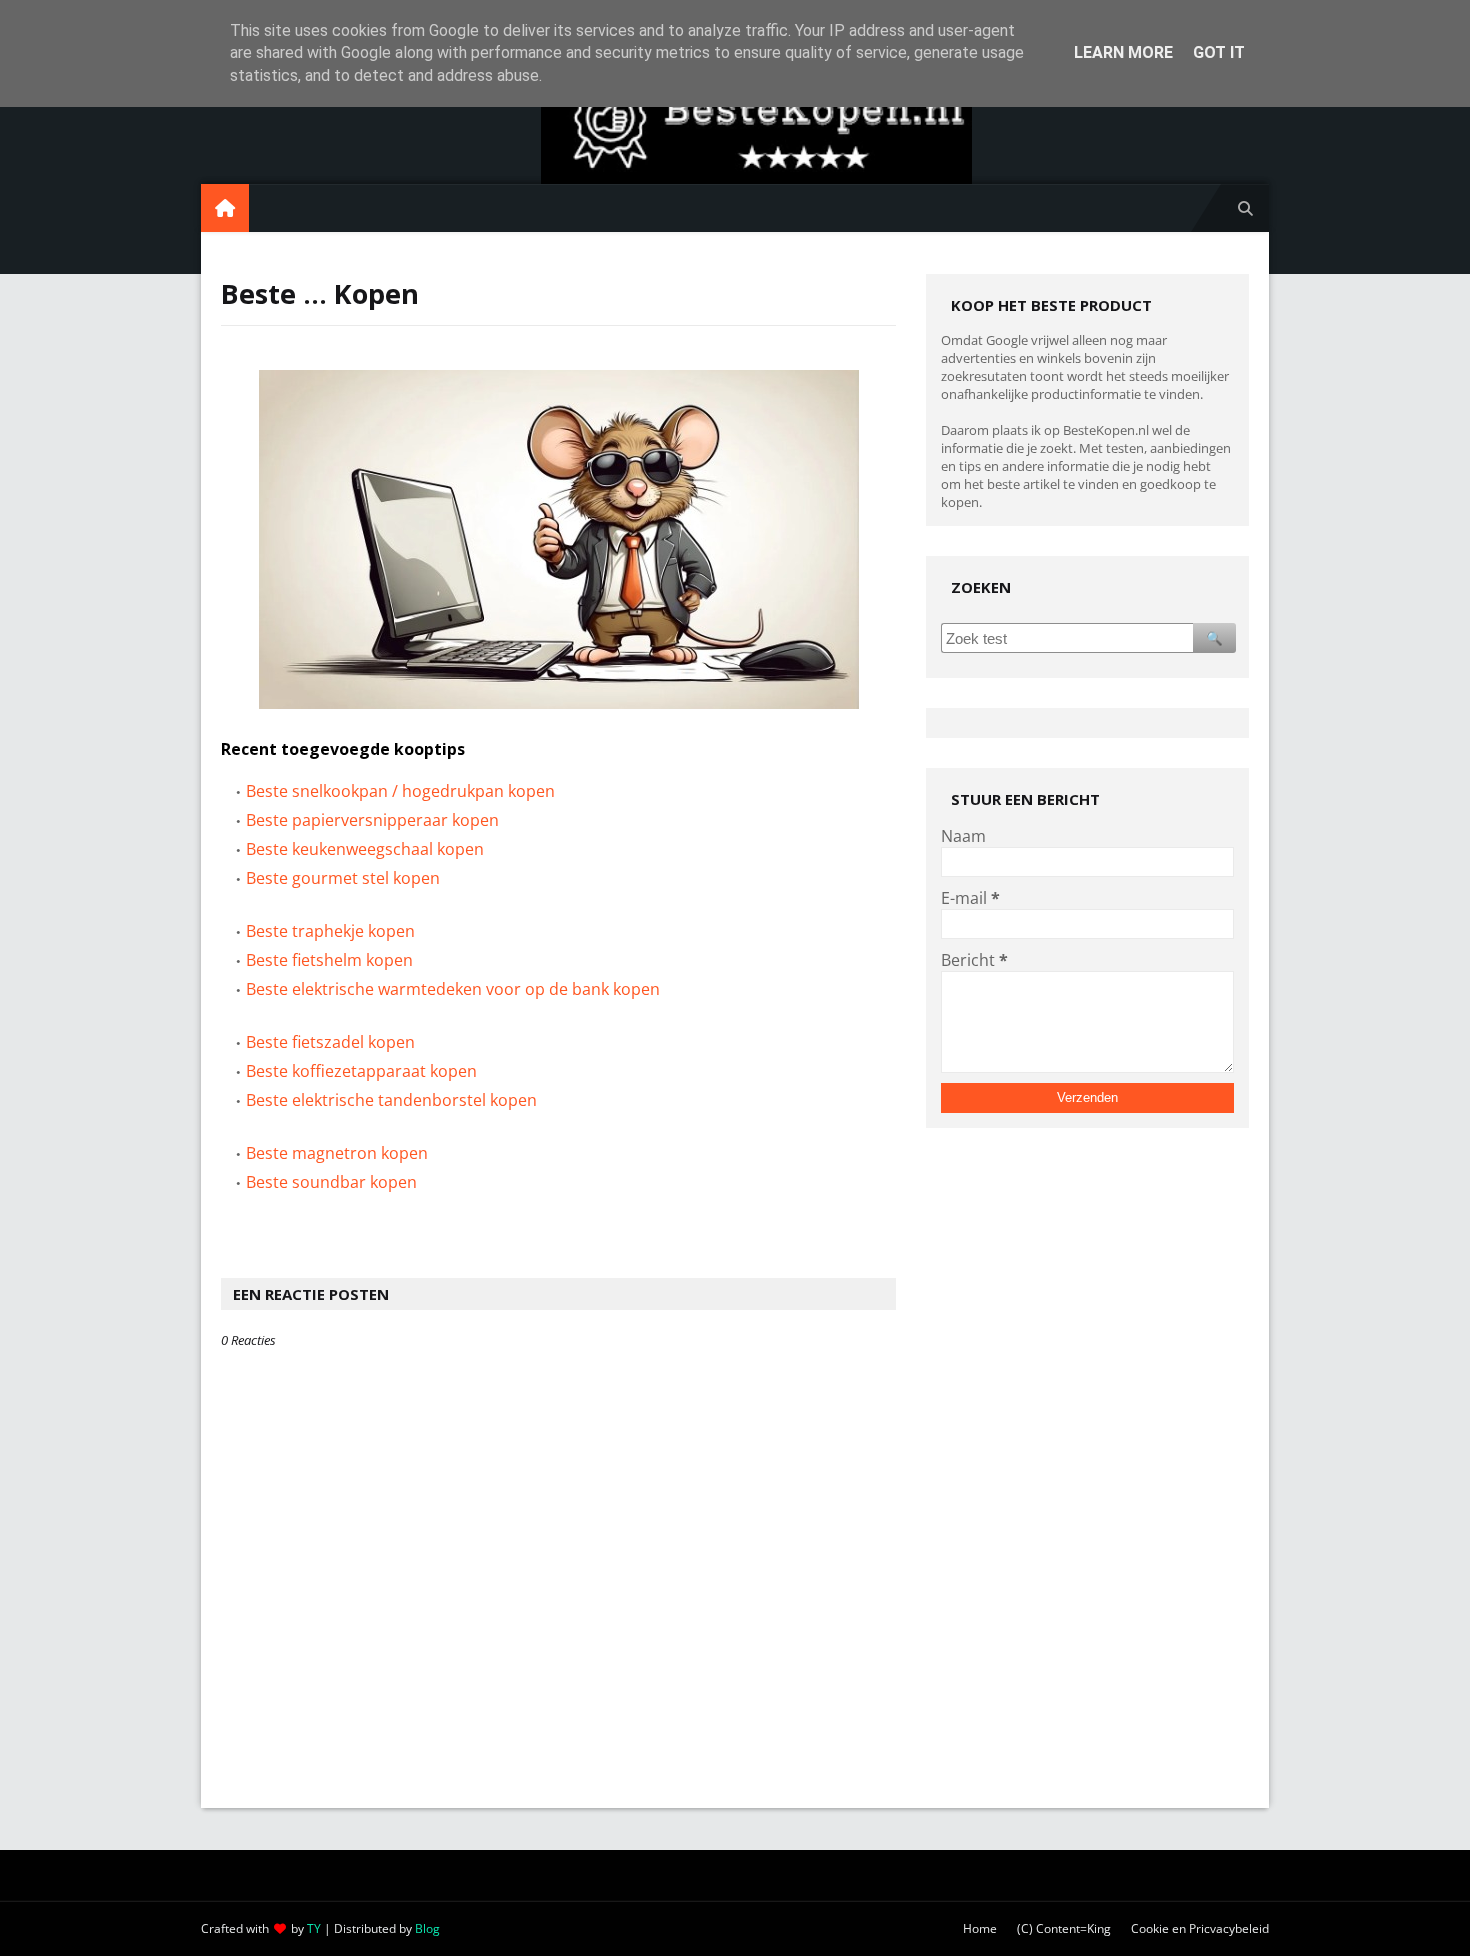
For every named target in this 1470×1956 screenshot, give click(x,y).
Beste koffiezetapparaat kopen (361, 1071)
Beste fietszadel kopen (330, 1042)
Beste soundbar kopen (331, 1182)
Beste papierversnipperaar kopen (372, 820)
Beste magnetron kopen (337, 1153)
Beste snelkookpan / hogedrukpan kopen (400, 791)
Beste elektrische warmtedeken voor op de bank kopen (453, 989)
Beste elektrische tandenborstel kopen (391, 1100)
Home (980, 1928)
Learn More (1123, 52)
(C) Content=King (1064, 1928)
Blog (427, 1928)
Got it (1219, 52)
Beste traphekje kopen (330, 931)
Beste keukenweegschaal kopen (365, 849)
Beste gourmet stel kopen (343, 878)
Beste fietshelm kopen (329, 960)
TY (314, 1928)
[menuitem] (225, 208)
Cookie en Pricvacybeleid (1200, 1928)
